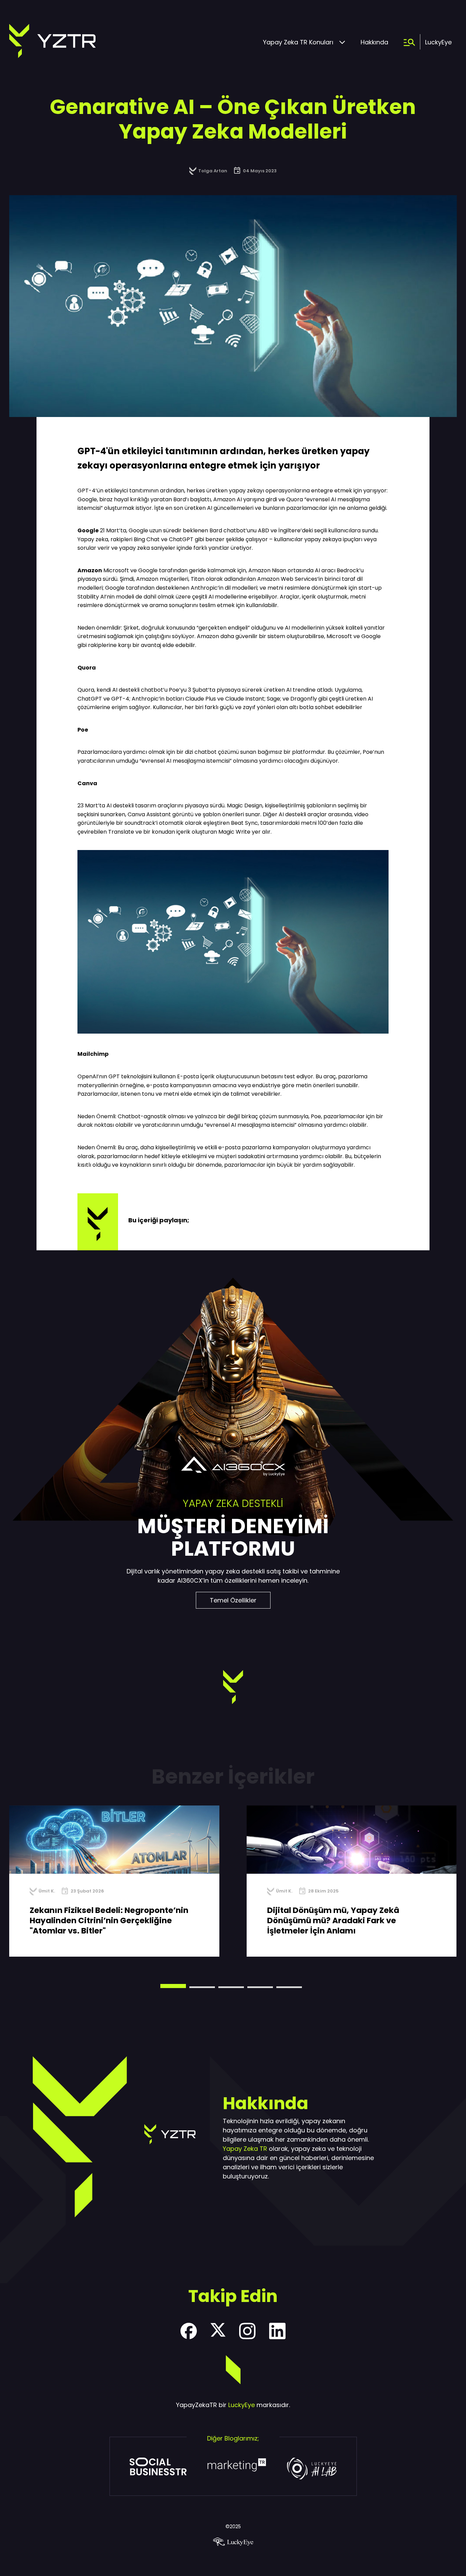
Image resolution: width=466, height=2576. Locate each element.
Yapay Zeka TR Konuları (298, 42)
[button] (173, 1986)
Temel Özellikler (233, 1600)
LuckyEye (438, 42)
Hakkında (374, 42)
